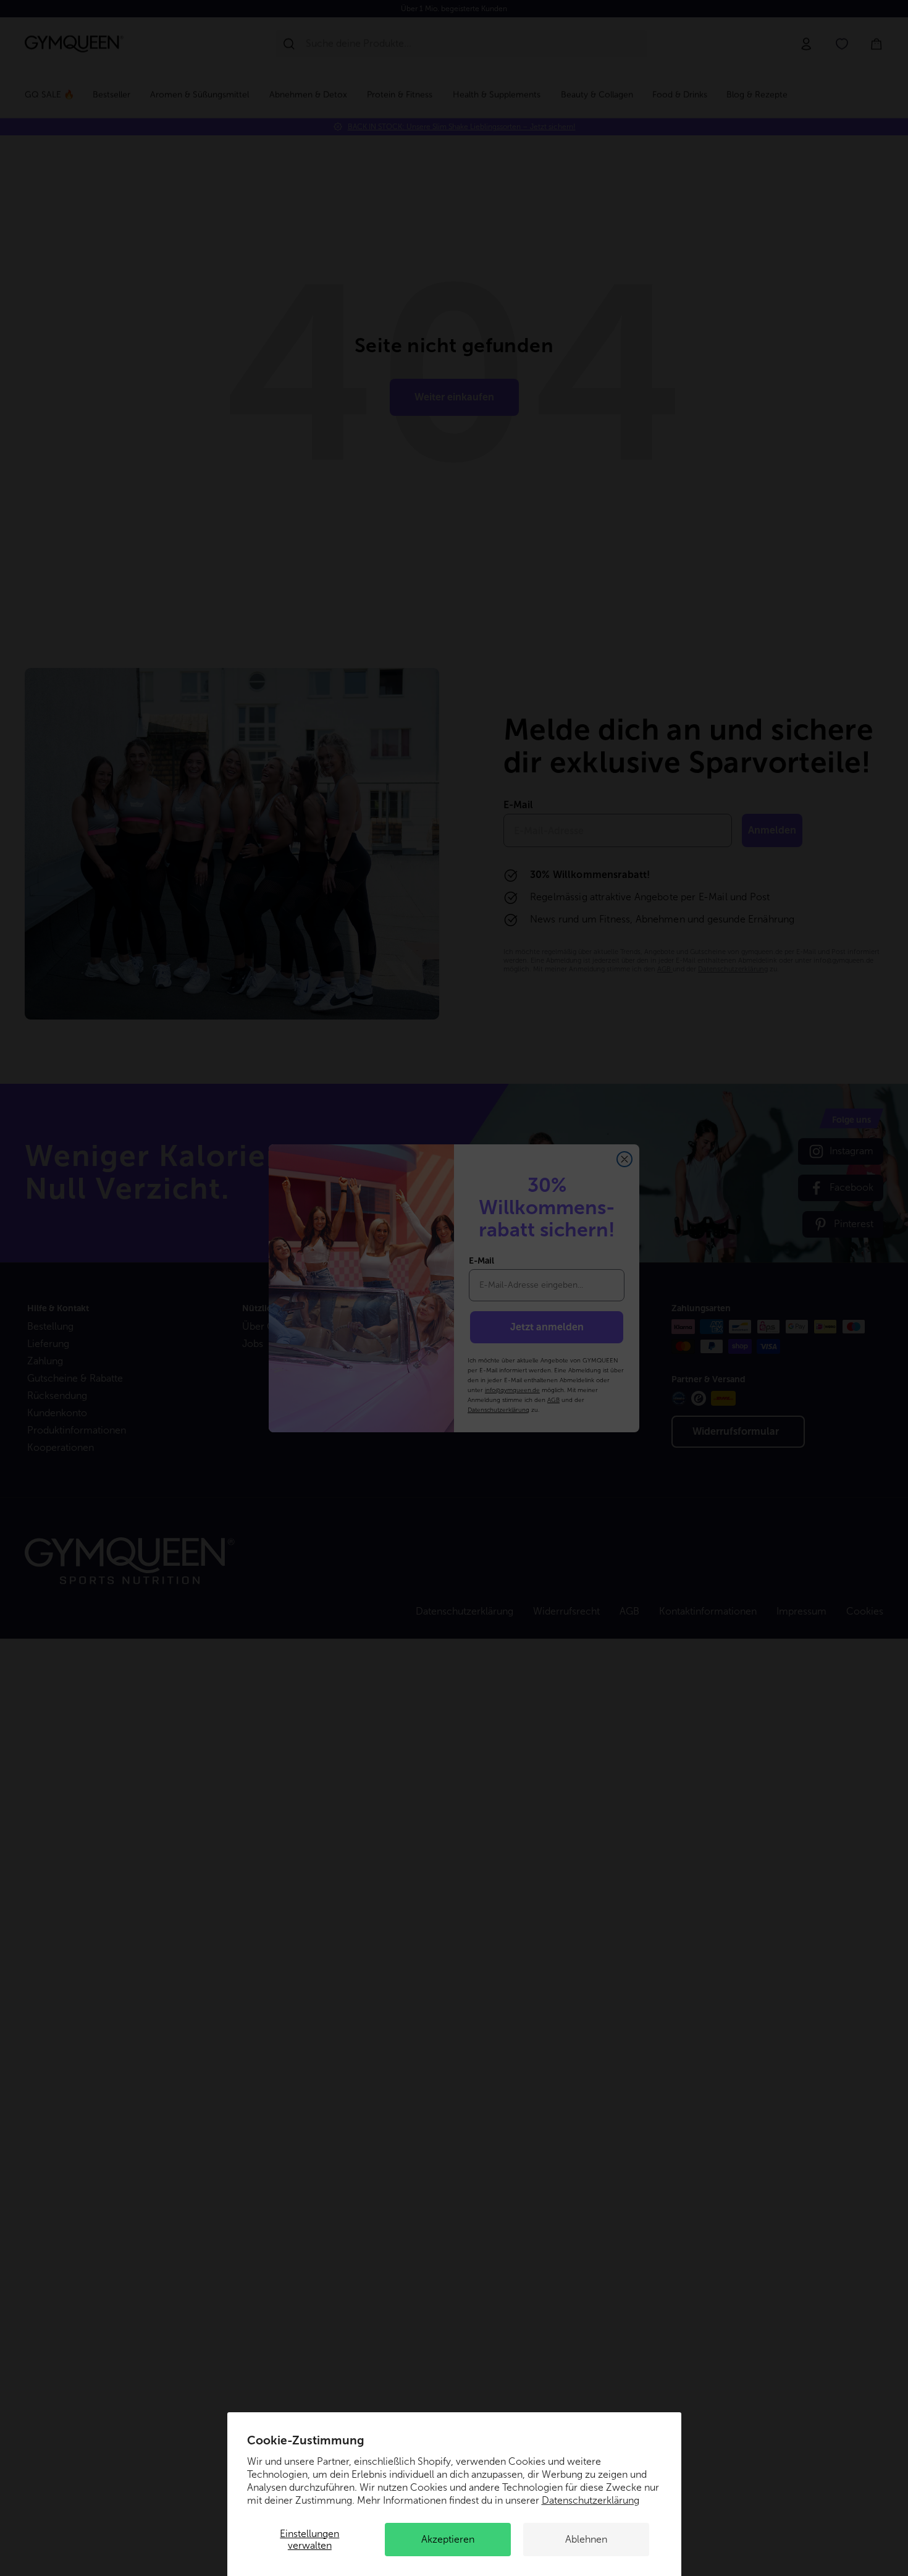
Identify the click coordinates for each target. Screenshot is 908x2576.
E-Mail (481, 1261)
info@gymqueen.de (512, 1390)
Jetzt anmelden (547, 1327)
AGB (553, 1400)
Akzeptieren (448, 2539)
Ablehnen (586, 2539)
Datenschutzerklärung (591, 2500)
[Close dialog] (624, 1159)
